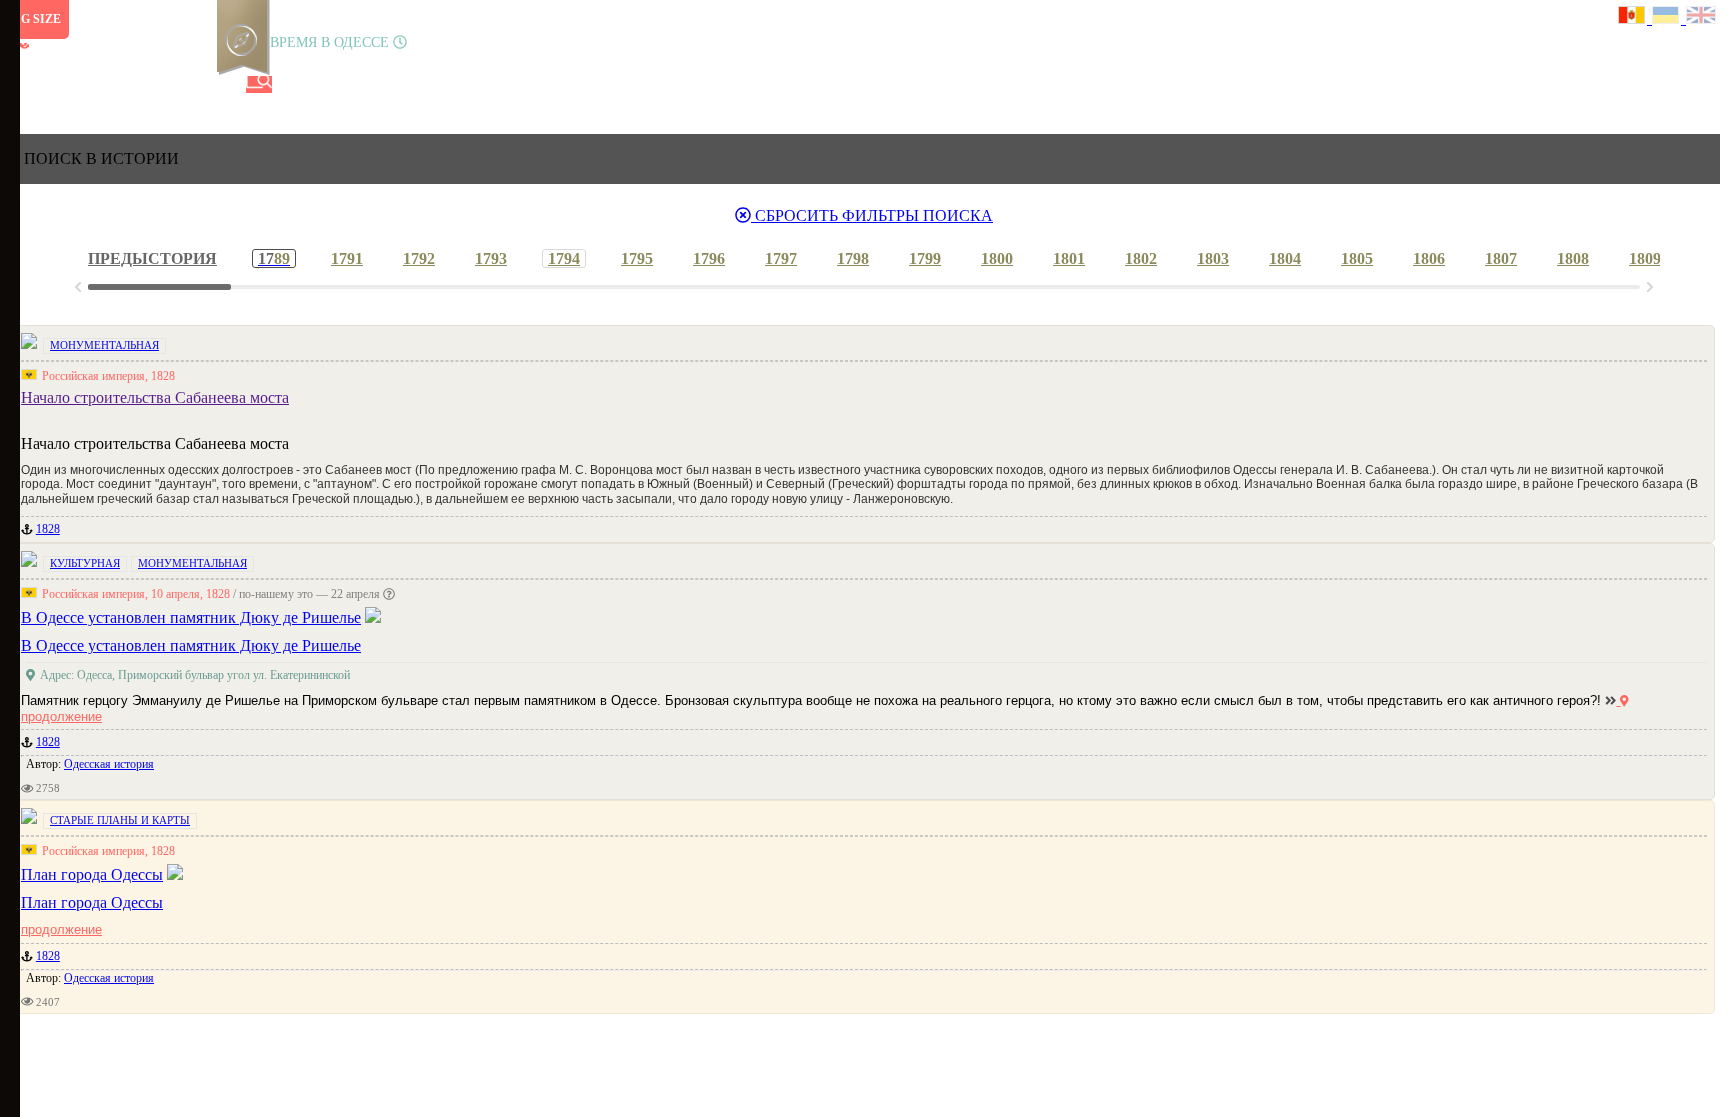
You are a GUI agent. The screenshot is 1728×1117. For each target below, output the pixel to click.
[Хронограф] (57, 84)
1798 (853, 258)
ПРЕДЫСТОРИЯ (152, 258)
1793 (491, 258)
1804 (1285, 258)
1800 (997, 258)
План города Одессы (92, 902)
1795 (637, 258)
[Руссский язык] (1635, 17)
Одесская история (109, 764)
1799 (925, 258)
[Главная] (23, 84)
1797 (781, 258)
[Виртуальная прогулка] (227, 84)
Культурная (85, 563)
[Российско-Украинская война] (91, 84)
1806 (1429, 258)
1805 (1357, 258)
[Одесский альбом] (159, 84)
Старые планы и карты (120, 820)
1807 (1501, 258)
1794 (564, 258)
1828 (48, 529)
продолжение (61, 929)
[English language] (1702, 17)
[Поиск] (259, 84)
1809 (1645, 258)
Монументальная (104, 345)
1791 (347, 258)
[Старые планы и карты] (125, 84)
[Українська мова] (1669, 17)
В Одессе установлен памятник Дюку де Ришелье (191, 645)
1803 (1213, 258)
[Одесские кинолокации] (193, 84)
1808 (1573, 258)
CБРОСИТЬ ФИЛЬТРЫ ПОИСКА (872, 215)
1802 (1141, 258)
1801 (1069, 258)
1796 (709, 258)
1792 (419, 258)
